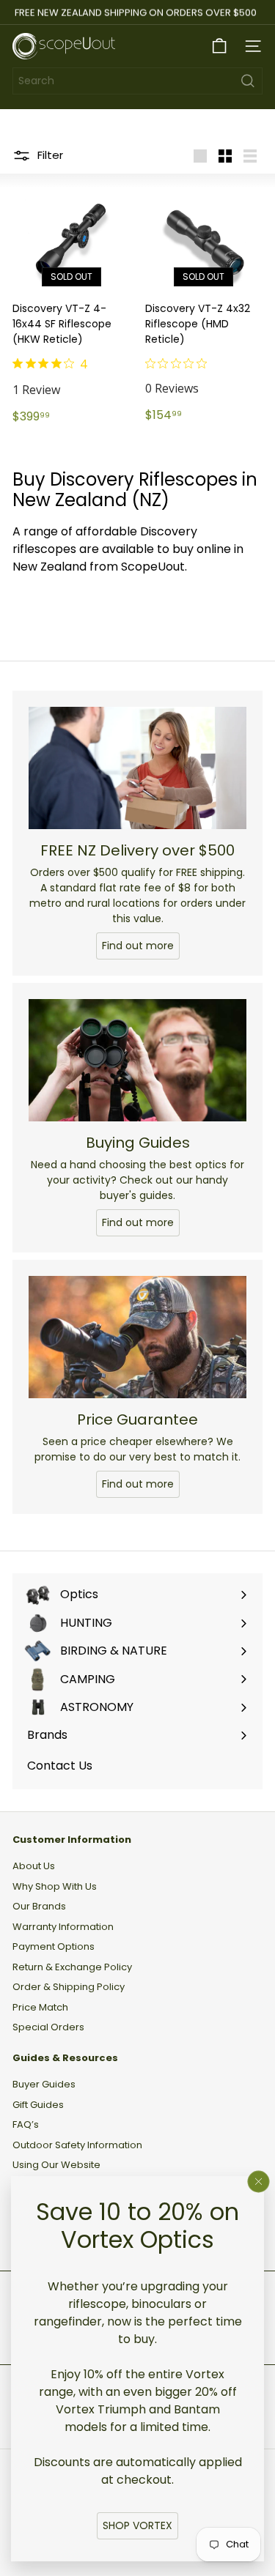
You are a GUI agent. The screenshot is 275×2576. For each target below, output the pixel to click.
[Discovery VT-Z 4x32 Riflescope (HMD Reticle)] (204, 306)
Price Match (40, 2007)
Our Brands (39, 1906)
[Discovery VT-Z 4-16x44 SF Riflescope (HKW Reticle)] (71, 307)
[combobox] (137, 81)
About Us (34, 1866)
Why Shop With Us (55, 1886)
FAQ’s (26, 2124)
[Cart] (219, 46)
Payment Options (54, 1946)
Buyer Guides (44, 2084)
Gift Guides (38, 2105)
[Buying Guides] (137, 1060)
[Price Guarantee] (137, 1337)
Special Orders (48, 2027)
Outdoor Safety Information (77, 2145)
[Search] (248, 81)
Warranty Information (63, 1927)
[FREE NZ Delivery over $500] (137, 768)
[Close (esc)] (259, 2182)
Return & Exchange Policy (72, 1967)
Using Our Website (56, 2165)
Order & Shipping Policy (69, 1987)
